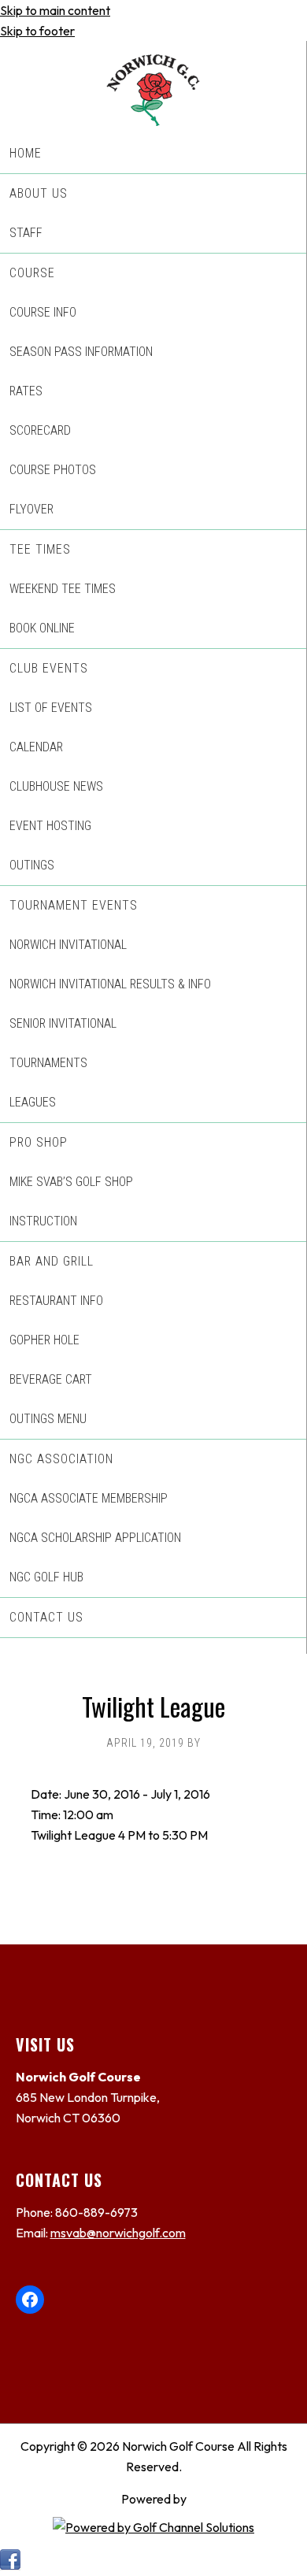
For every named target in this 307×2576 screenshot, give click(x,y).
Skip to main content (55, 10)
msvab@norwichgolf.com (118, 2233)
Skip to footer (37, 31)
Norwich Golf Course (153, 83)
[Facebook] (11, 2566)
